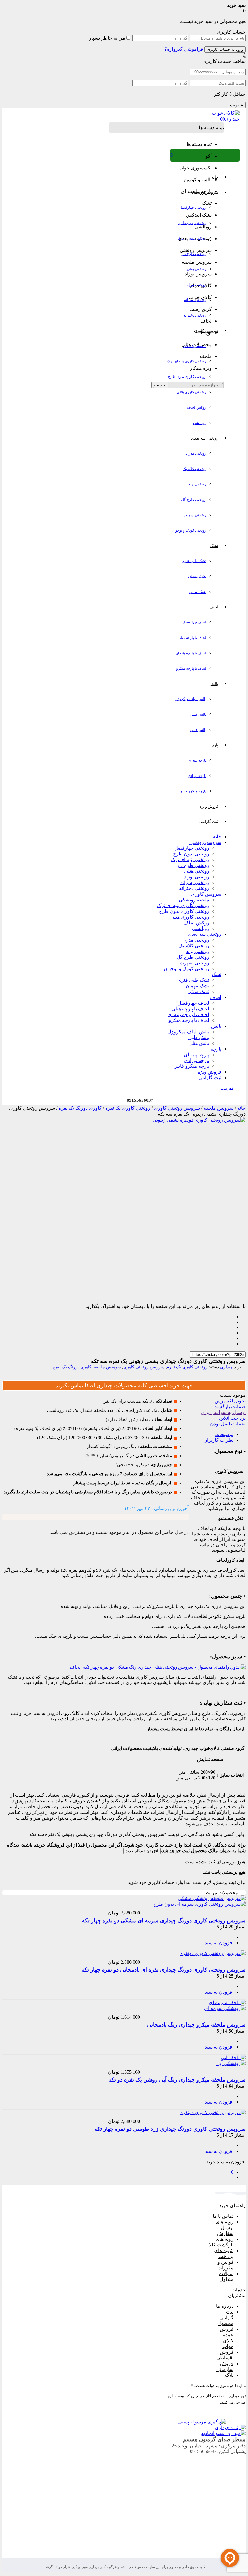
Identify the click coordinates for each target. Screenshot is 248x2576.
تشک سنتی (198, 592)
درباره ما (225, 2306)
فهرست (227, 1088)
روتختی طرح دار (194, 254)
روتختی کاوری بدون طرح (187, 377)
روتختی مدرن (196, 453)
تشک (217, 974)
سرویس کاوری (206, 894)
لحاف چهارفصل (194, 622)
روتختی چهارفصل (193, 208)
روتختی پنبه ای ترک (192, 238)
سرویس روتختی (205, 842)
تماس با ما (223, 2216)
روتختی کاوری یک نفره (128, 1108)
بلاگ (229, 2375)
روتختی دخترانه (195, 315)
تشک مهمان (197, 576)
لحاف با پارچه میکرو (191, 668)
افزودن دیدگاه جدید (142, 1851)
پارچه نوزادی (197, 776)
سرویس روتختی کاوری (177, 1108)
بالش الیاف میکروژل (191, 699)
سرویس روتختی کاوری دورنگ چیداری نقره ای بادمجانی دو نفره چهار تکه (163, 1970)
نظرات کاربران (219, 1440)
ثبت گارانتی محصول (225, 2318)
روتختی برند (197, 484)
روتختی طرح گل (194, 500)
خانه (217, 837)
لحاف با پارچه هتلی (192, 638)
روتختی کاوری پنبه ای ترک (187, 361)
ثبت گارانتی (210, 1078)
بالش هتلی (198, 730)
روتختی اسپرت (195, 515)
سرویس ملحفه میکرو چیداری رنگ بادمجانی (196, 2025)
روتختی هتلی (197, 269)
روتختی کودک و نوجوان (189, 530)
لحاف (216, 997)
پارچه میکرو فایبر (193, 791)
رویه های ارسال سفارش (225, 2228)
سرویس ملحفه (219, 1108)
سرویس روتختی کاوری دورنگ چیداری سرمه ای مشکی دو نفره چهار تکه (164, 1921)
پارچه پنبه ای (197, 760)
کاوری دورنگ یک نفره (80, 1108)
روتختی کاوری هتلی (191, 392)
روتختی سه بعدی (205, 934)
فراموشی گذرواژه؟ (184, 49)
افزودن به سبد (219, 1943)
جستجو (160, 385)
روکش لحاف (197, 407)
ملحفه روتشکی (195, 346)
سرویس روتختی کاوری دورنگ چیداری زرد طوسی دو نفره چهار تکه (170, 2129)
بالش (216, 1026)
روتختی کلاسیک (194, 469)
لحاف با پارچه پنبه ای (191, 653)
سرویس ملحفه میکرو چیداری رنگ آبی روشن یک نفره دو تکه (177, 2080)
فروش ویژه (210, 1072)
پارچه (216, 1049)
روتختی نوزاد (197, 285)
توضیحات (224, 1434)
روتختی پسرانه (195, 300)
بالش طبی (198, 714)
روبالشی (200, 423)
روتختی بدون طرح (192, 223)
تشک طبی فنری (194, 561)
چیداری (227, 1367)
